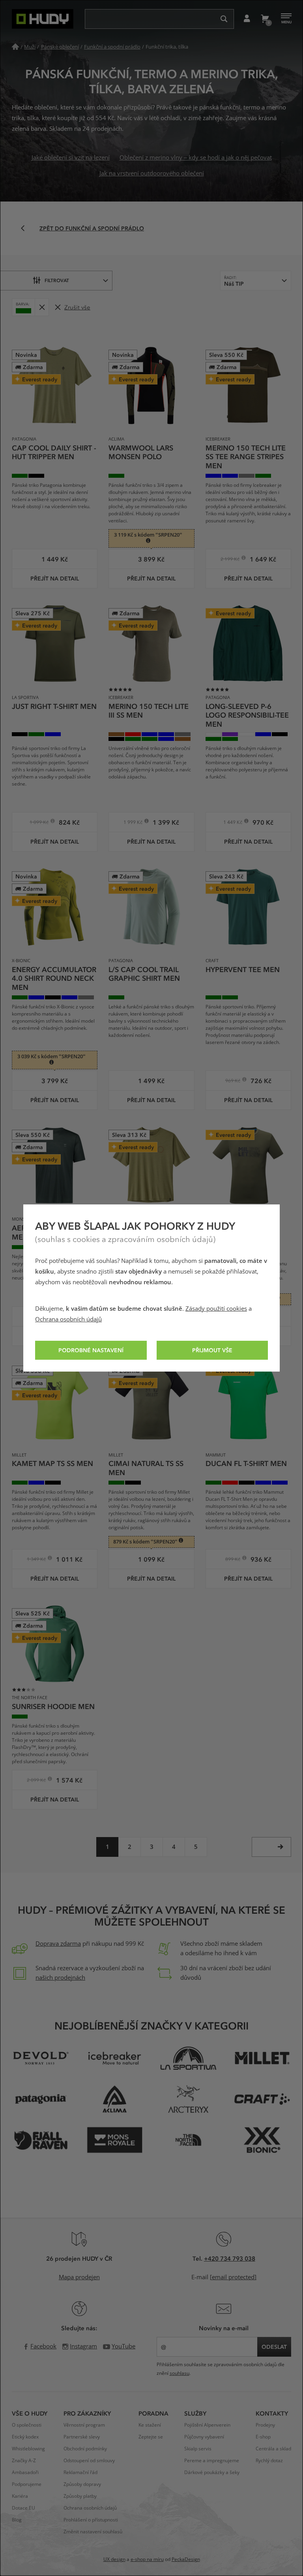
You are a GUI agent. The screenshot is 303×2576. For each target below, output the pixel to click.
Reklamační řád (80, 2472)
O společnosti (27, 2425)
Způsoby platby (80, 2496)
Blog (17, 2520)
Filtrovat (57, 280)
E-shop (263, 2437)
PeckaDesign (186, 2559)
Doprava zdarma (58, 1944)
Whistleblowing (28, 2449)
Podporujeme (27, 2484)
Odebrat (42, 307)
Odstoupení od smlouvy (89, 2461)
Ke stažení (150, 2425)
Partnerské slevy (82, 2437)
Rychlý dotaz (269, 2461)
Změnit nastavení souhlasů (93, 2532)
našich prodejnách (60, 1978)
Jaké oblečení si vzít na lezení (71, 158)
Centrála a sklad (273, 2449)
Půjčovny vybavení (204, 2437)
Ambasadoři (25, 2472)
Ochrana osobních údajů (68, 1319)
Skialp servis (198, 2449)
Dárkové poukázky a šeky (212, 2472)
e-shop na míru (147, 2559)
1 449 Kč (233, 823)
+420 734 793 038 (230, 2258)
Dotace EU (23, 2508)
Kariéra (20, 2496)
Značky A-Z (24, 2461)
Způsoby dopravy (82, 2484)
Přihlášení (247, 19)
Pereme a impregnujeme (212, 2461)
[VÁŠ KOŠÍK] (265, 19)
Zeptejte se (151, 2437)
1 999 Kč (134, 823)
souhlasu (180, 2373)
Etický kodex (25, 2437)
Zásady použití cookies (216, 1309)
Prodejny (265, 2425)
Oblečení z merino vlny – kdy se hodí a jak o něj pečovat (196, 158)
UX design (114, 2559)
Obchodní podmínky (85, 2449)
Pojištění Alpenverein (207, 2425)
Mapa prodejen (79, 2277)
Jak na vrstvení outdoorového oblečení (152, 173)
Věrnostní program (84, 2425)
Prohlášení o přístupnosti (91, 2520)
